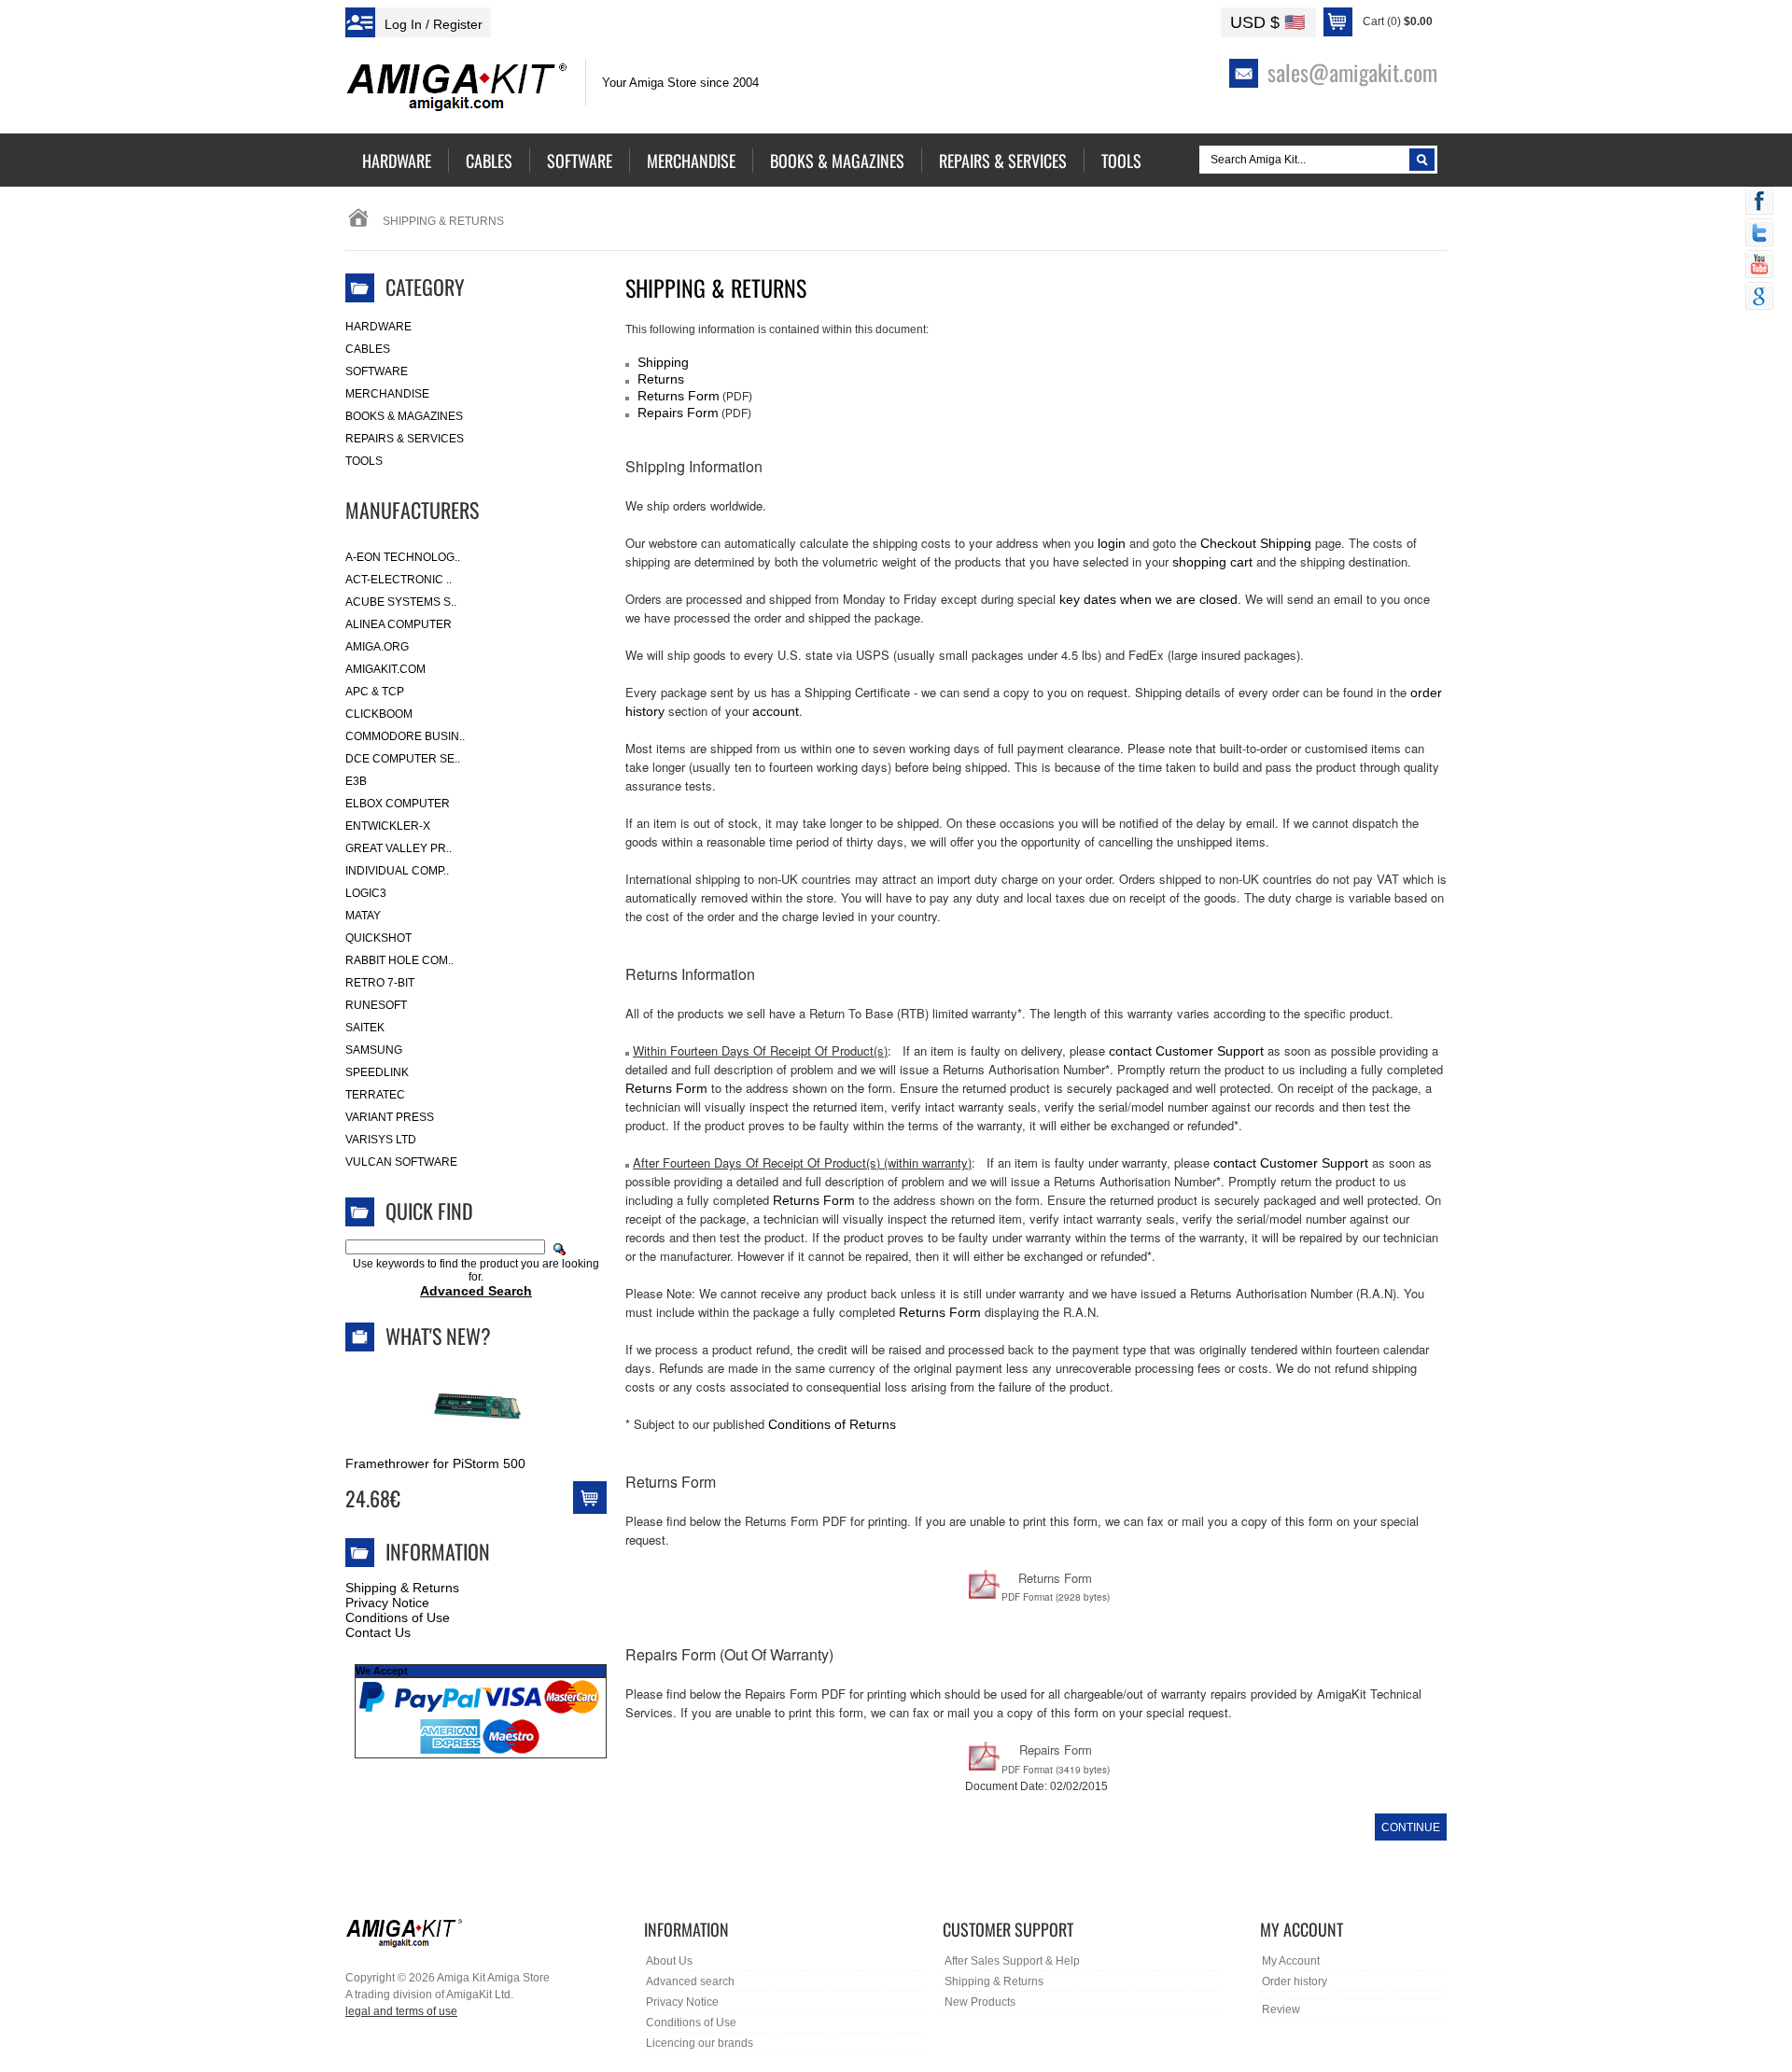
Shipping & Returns (402, 1588)
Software (377, 371)
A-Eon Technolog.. (403, 557)
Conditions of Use (398, 1617)
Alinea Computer (399, 624)
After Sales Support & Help (1012, 1961)
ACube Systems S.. (401, 602)
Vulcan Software (401, 1162)
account (776, 711)
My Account (1291, 1961)
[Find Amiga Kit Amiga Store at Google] (1759, 298)
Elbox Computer (398, 804)
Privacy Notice (387, 1603)
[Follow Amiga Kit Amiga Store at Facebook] (1759, 203)
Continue (1411, 1827)
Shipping (663, 362)
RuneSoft (376, 1005)
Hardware (378, 327)
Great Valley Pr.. (399, 848)
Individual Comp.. (397, 871)
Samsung (374, 1050)
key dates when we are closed (1148, 599)
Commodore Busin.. (405, 736)
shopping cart (1212, 562)
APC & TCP (375, 692)
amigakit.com (385, 669)
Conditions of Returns (832, 1424)
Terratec (375, 1095)
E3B (356, 781)
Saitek (365, 1028)
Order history (1295, 1981)
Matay (363, 916)
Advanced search (690, 1981)
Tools (364, 461)
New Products (980, 2002)
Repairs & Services (405, 439)
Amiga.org (377, 647)
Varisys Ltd (381, 1140)
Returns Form (679, 396)
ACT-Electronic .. (399, 580)
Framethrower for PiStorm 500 (435, 1463)
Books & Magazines (404, 416)
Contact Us (378, 1632)
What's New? (438, 1336)
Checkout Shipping (1256, 543)
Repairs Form (678, 413)
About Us (669, 1961)
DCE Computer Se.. (403, 759)
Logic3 (366, 893)
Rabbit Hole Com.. (399, 960)
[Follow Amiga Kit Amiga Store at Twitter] (1759, 234)
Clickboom (379, 714)
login (1112, 543)
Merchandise (387, 394)
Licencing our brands (700, 2043)
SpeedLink (377, 1072)
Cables (368, 349)
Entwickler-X (388, 826)
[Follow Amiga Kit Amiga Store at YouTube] (1759, 266)
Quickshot (378, 938)
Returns (661, 379)
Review (1281, 2009)
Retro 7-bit (380, 983)
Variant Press (390, 1117)
